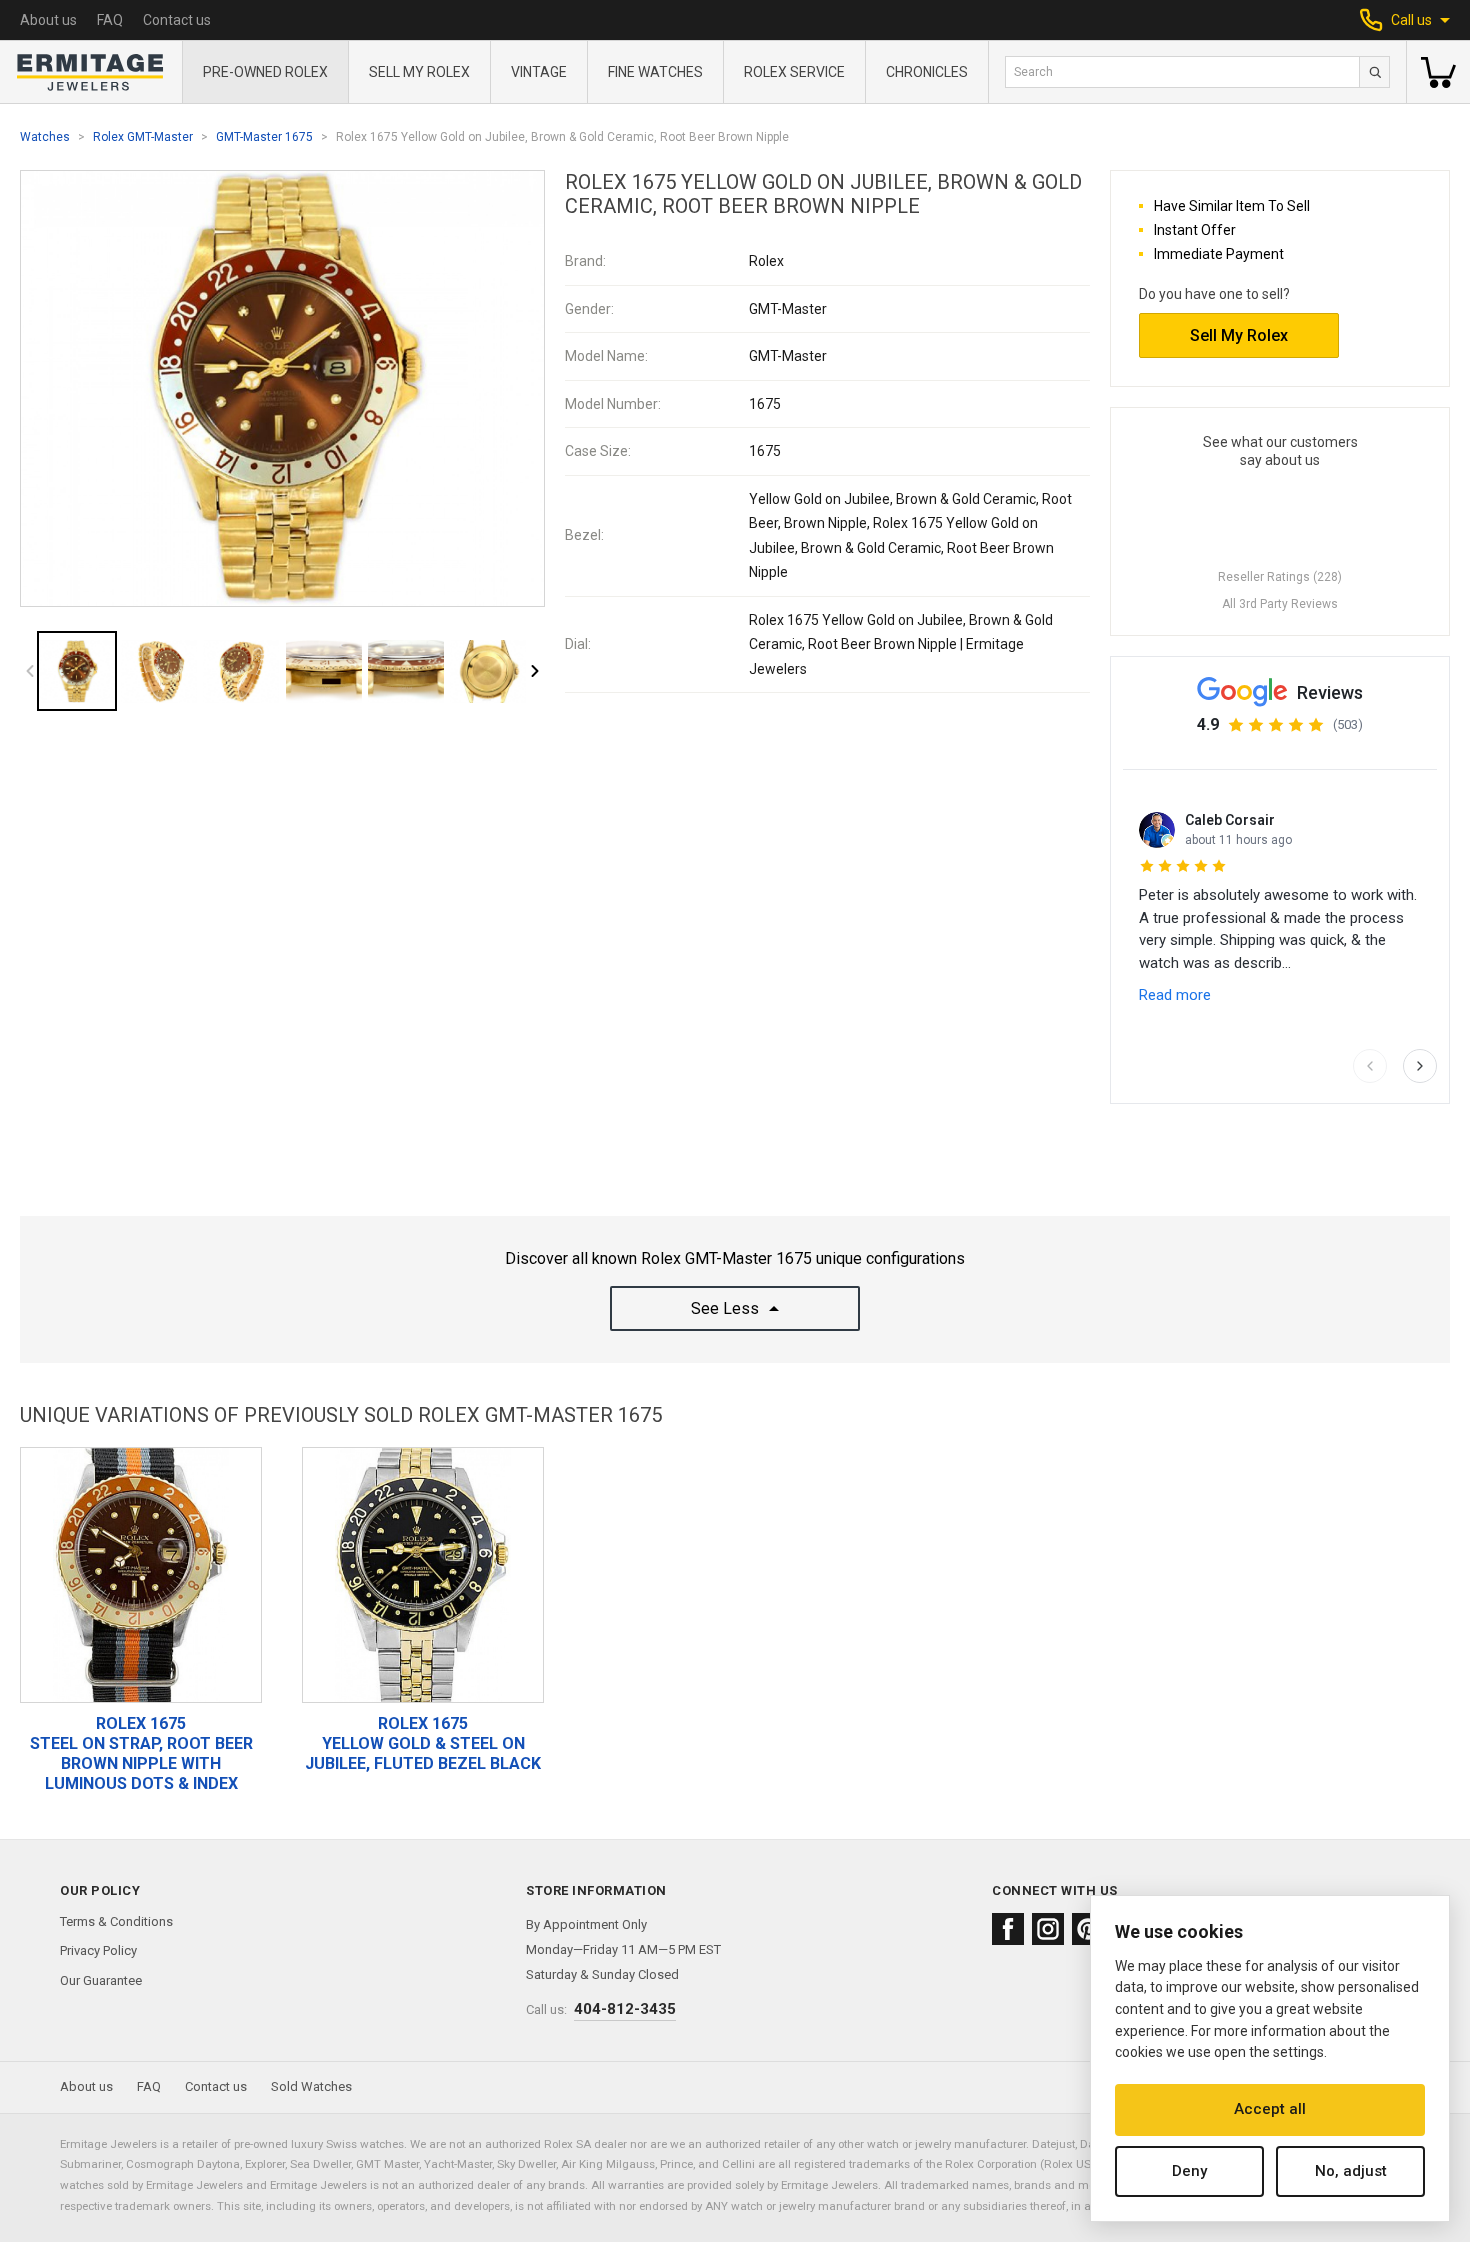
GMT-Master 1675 (264, 137)
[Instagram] (1048, 1929)
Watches (45, 137)
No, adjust (1351, 2171)
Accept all (1270, 2109)
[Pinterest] (1088, 1929)
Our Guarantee (101, 1980)
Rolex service (794, 72)
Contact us (177, 20)
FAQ (110, 20)
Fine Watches (655, 72)
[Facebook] (1008, 1929)
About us (48, 20)
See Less (725, 1308)
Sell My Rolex (419, 72)
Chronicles (927, 72)
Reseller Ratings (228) (1280, 577)
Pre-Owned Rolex (265, 72)
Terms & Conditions (116, 1921)
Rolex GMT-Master (143, 137)
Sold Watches (311, 2086)
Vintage (539, 72)
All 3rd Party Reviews (1280, 604)
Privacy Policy (98, 1950)
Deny (1189, 2171)
